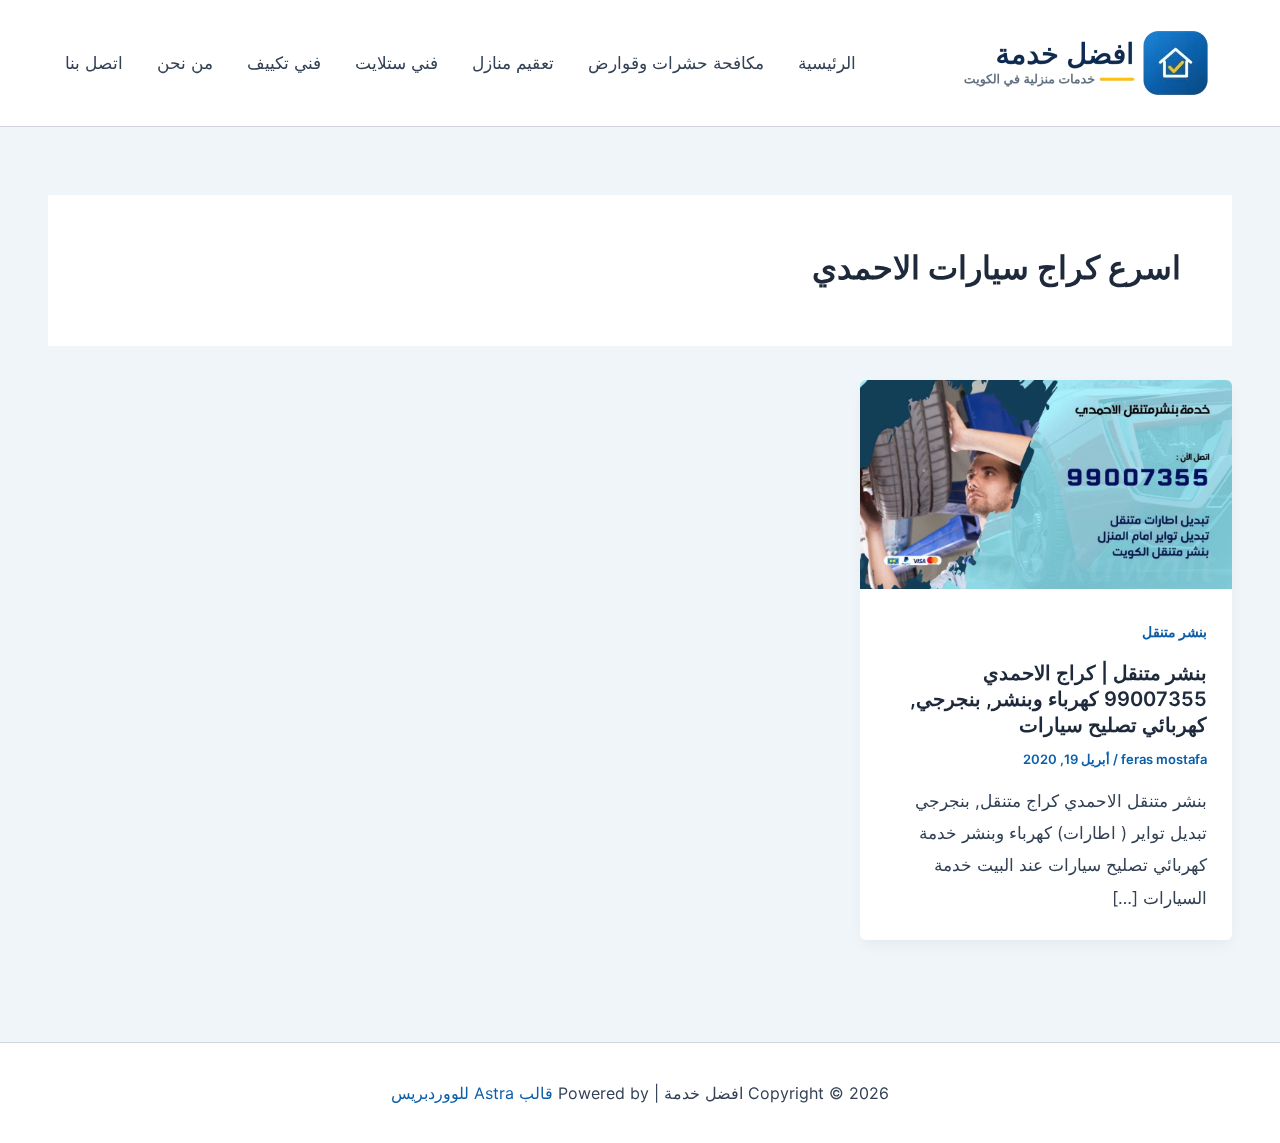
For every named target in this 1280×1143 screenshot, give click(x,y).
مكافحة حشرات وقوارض (676, 63)
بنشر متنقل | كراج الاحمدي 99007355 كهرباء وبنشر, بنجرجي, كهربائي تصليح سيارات (1058, 699)
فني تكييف (284, 63)
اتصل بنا (94, 63)
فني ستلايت (396, 63)
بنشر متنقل (1174, 631)
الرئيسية (827, 63)
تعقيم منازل (513, 63)
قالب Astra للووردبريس (472, 1093)
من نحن (185, 63)
